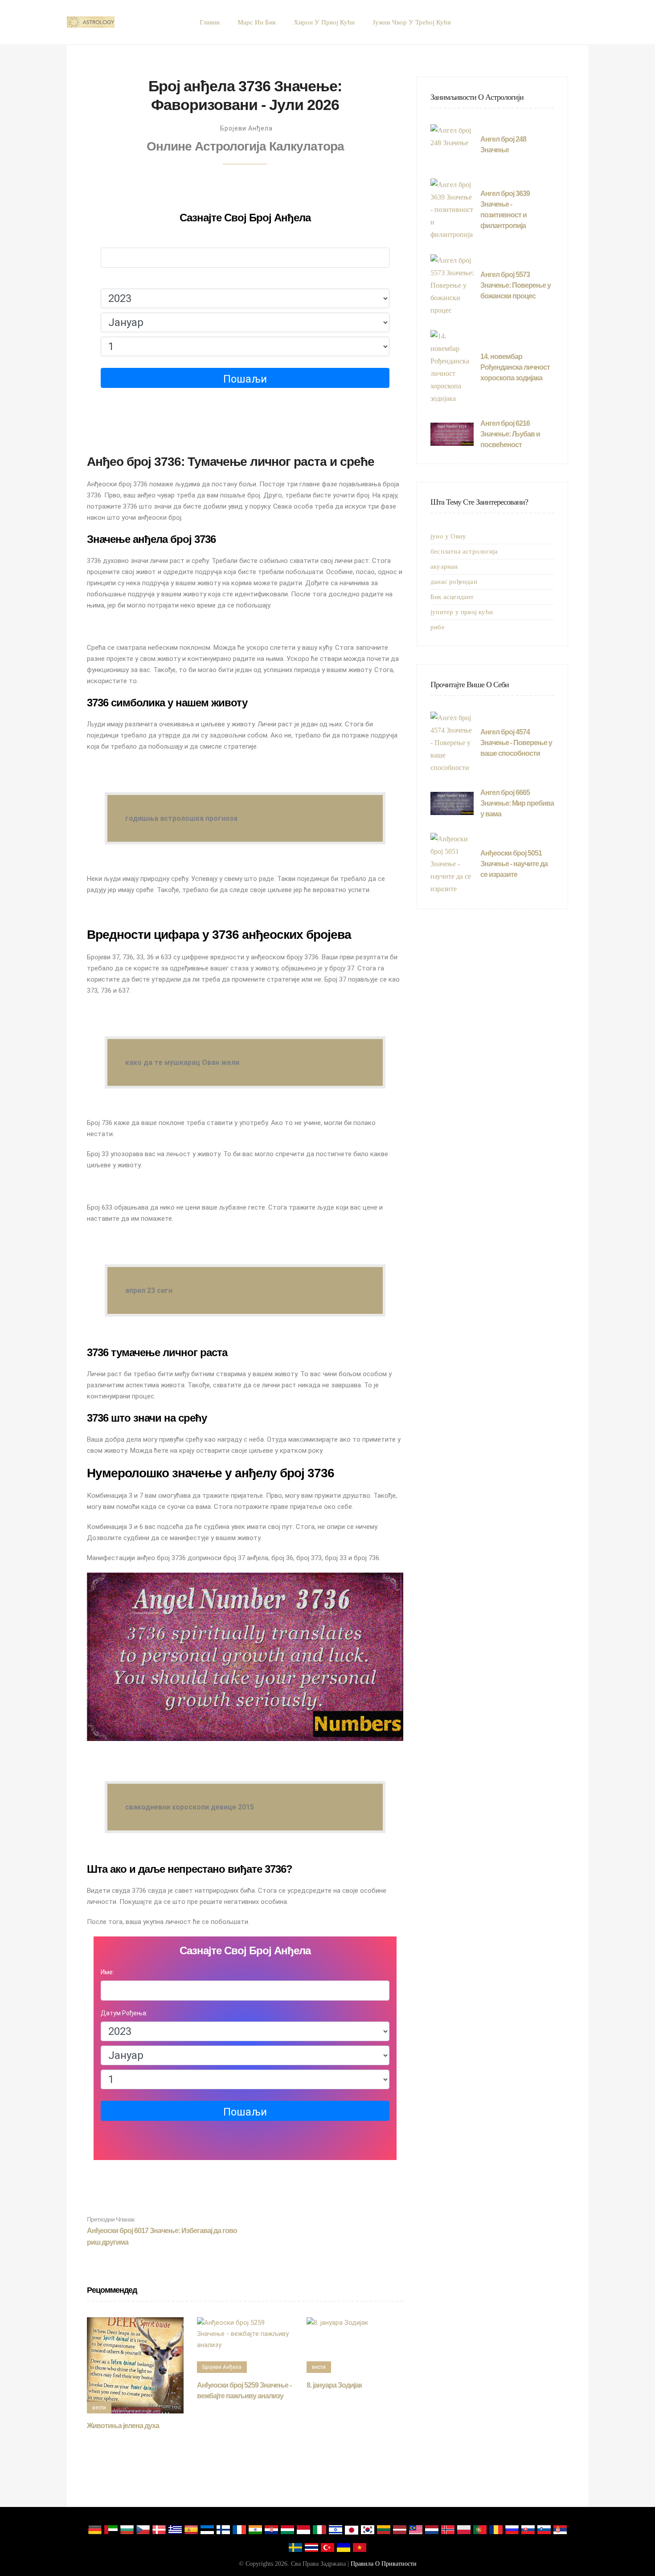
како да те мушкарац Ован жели (182, 1062)
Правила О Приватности (384, 2564)
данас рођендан (454, 582)
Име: (107, 239)
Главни (210, 22)
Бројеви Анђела (246, 128)
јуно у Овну (448, 536)
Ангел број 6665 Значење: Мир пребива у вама (517, 803)
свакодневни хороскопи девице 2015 (190, 1807)
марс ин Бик (257, 22)
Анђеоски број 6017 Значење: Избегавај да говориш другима (162, 2231)
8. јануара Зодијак (334, 2385)
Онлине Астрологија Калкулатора (245, 146)
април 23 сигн (149, 1290)
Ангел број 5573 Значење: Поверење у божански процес (516, 285)
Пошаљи (245, 379)
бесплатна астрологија (464, 551)
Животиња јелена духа (123, 2426)
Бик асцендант (452, 597)
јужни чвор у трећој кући (412, 22)
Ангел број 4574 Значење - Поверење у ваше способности (516, 743)
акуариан (444, 567)
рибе (438, 627)
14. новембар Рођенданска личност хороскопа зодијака (515, 367)
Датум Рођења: (124, 280)
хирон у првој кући (324, 22)
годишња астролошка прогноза (181, 818)
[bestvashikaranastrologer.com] (91, 22)
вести (99, 2408)
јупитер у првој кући (462, 612)
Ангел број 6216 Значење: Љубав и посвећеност (510, 434)
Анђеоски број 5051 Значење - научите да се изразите (514, 864)
